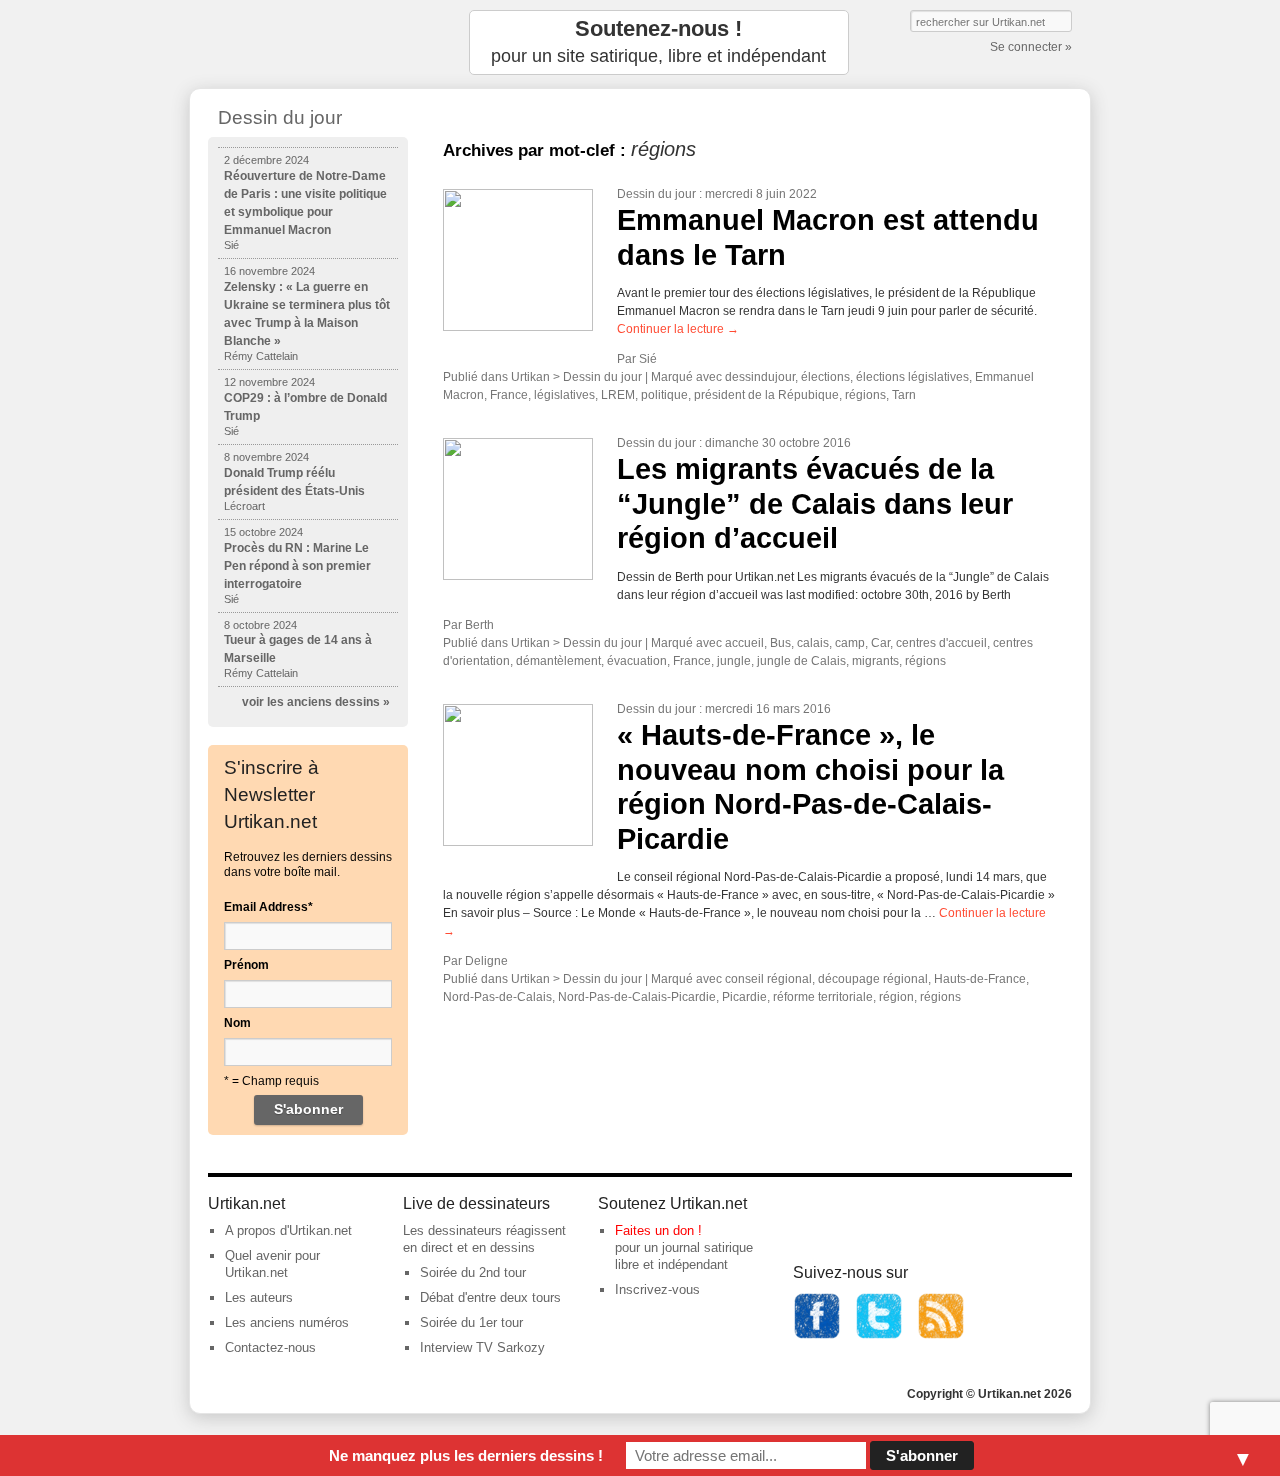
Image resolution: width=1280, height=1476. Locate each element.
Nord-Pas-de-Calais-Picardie (637, 997)
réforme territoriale (823, 997)
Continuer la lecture (678, 329)
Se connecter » (1031, 47)
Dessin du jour (656, 194)
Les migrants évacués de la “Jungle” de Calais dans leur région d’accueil (815, 503)
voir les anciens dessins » (316, 702)
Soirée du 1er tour (471, 1322)
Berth (479, 625)
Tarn (904, 395)
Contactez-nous (270, 1347)
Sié (648, 359)
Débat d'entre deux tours (490, 1297)
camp (850, 643)
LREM (618, 395)
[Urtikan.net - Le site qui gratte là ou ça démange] (308, 42)
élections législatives (912, 377)
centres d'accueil (941, 643)
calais (813, 643)
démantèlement (558, 661)
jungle (734, 661)
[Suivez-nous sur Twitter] (879, 1335)
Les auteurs (259, 1297)
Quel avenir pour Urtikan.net (272, 1264)
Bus (780, 643)
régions (865, 395)
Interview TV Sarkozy (482, 1347)
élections (825, 377)
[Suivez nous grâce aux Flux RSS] (941, 1335)
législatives (564, 395)
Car (880, 643)
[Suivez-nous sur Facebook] (817, 1335)
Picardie (744, 997)
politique (664, 395)
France (509, 395)
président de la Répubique (766, 395)
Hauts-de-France (980, 979)
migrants (875, 661)
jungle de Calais (801, 661)
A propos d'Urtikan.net (288, 1230)
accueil (744, 643)
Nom (237, 1023)
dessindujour (760, 377)
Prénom (246, 965)
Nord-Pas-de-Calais (497, 997)
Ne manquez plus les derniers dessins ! (466, 1455)
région (896, 997)
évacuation (637, 661)
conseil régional (768, 979)
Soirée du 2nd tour (473, 1272)
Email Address (268, 907)
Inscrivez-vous (657, 1289)
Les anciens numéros (287, 1322)
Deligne (486, 961)
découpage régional (873, 979)
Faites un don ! (658, 1230)
